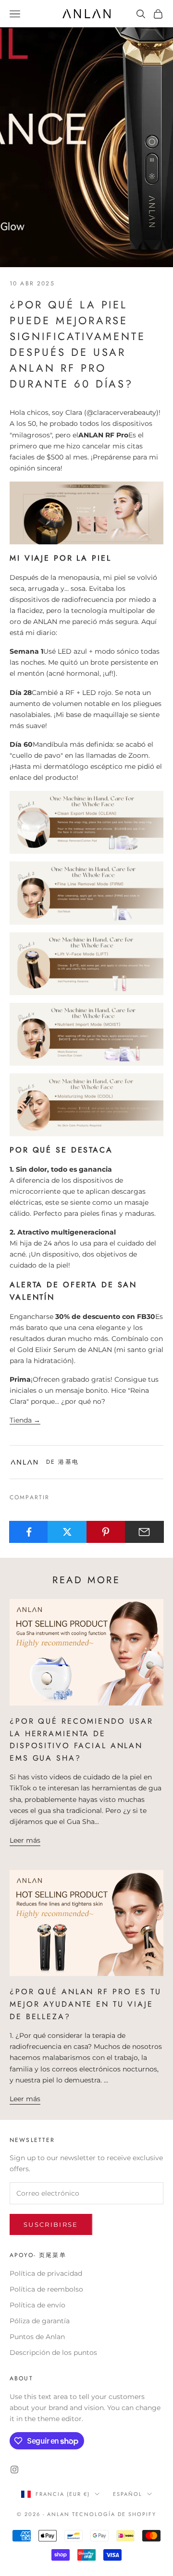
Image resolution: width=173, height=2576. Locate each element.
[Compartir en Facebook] (29, 1532)
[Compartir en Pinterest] (106, 1532)
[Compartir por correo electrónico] (144, 1532)
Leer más (25, 1840)
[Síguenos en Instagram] (14, 2470)
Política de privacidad (46, 2273)
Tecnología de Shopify (114, 2514)
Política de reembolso (46, 2289)
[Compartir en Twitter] (67, 1532)
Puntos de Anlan (37, 2337)
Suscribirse (51, 2224)
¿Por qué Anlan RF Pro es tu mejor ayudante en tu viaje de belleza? (86, 2004)
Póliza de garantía (40, 2321)
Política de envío (37, 2305)
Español (128, 2494)
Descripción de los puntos (53, 2353)
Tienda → (25, 1420)
